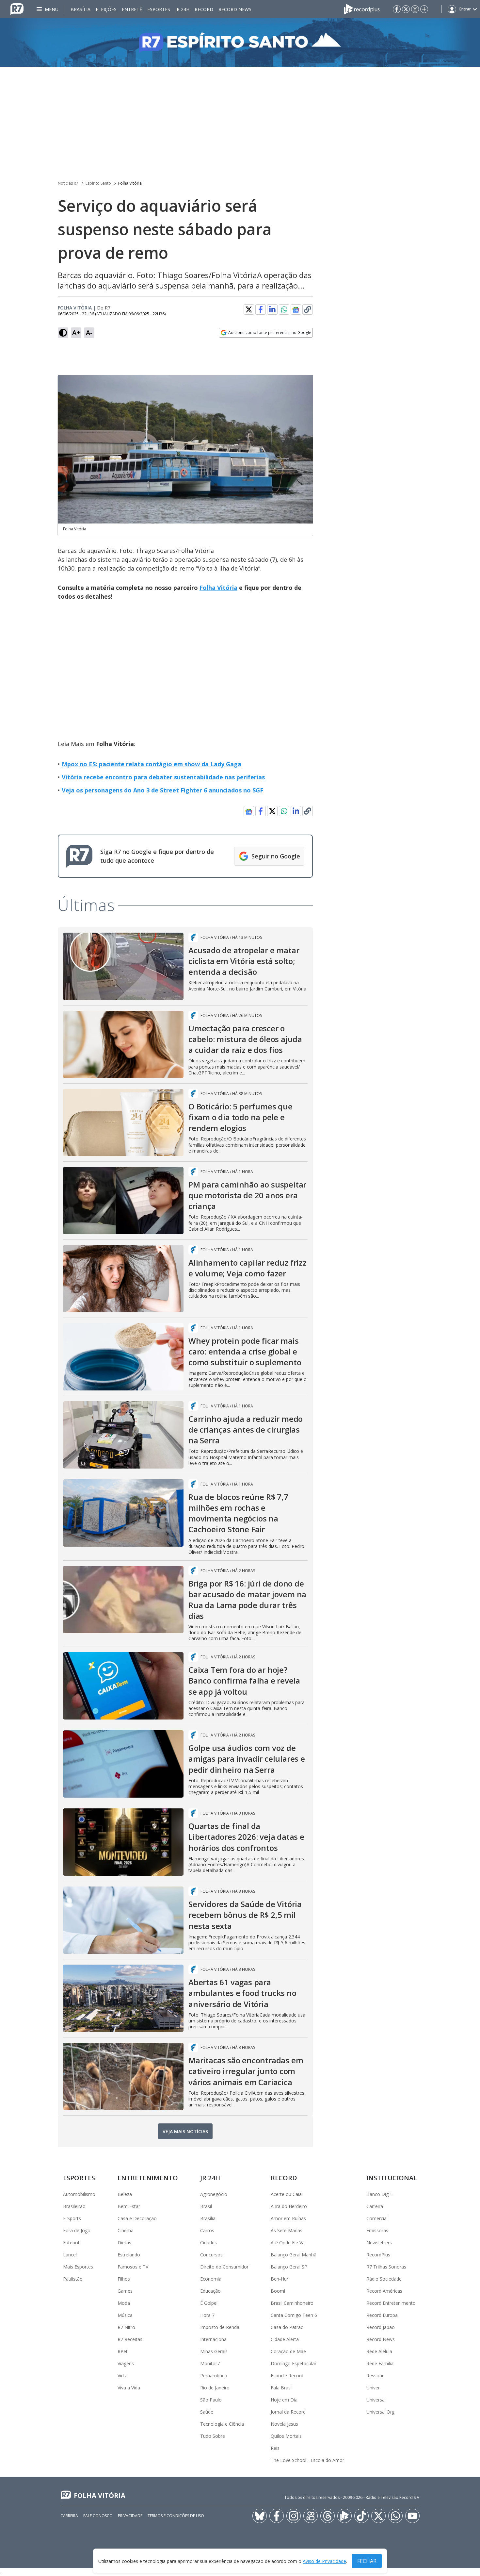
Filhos (124, 2279)
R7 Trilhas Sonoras (386, 2267)
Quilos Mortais (286, 2436)
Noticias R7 (68, 183)
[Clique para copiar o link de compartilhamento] (308, 309)
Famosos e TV (133, 2267)
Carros (207, 2230)
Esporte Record (287, 2376)
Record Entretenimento (391, 2303)
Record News (235, 9)
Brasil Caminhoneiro (292, 2303)
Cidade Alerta (285, 2339)
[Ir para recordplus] (344, 2516)
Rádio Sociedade (384, 2279)
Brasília (80, 9)
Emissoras (377, 2230)
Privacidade (130, 2516)
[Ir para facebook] (397, 9)
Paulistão (73, 2279)
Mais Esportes (78, 2267)
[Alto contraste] (63, 333)
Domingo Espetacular (294, 2363)
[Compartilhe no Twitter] (249, 309)
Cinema (126, 2230)
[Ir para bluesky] (260, 2516)
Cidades (208, 2243)
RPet (123, 2351)
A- (89, 332)
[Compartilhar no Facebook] (261, 309)
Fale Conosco (98, 2516)
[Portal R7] (17, 8)
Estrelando (129, 2255)
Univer (373, 2388)
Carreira (375, 2206)
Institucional (392, 2178)
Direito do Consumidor (224, 2267)
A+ (76, 332)
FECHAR (367, 2561)
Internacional (214, 2339)
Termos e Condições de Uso (176, 2516)
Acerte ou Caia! (287, 2194)
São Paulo (211, 2400)
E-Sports (72, 2218)
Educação (210, 2291)
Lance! (70, 2255)
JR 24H (182, 9)
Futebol (71, 2243)
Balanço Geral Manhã (294, 2255)
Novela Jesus (284, 2424)
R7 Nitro (126, 2327)
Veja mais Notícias (185, 2131)
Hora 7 (207, 2315)
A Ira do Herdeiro (289, 2206)
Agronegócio (214, 2194)
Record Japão (381, 2327)
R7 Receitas (130, 2339)
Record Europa (382, 2315)
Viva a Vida (129, 2388)
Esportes (159, 9)
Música (125, 2315)
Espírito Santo (98, 183)
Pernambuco (214, 2376)
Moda (124, 2303)
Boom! (278, 2291)
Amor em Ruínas (288, 2218)
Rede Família (380, 2363)
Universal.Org (380, 2412)
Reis (275, 2448)
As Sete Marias (287, 2230)
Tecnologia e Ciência (222, 2424)
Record (204, 9)
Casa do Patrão (287, 2327)
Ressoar (375, 2376)
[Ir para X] (406, 9)
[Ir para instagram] (415, 9)
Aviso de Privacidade (324, 2561)
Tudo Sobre (213, 2436)
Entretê (132, 9)
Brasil (206, 2206)
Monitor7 (210, 2363)
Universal (376, 2400)
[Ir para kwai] (311, 2516)
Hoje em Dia (284, 2400)
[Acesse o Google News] (296, 310)
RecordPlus (378, 2255)
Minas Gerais (214, 2351)
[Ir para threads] (328, 2516)
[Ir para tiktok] (361, 2516)
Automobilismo (79, 2194)
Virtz (122, 2376)
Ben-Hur (280, 2279)
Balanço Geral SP (289, 2267)
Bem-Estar (129, 2206)
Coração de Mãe (288, 2351)
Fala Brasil (282, 2388)
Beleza (125, 2194)
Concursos (211, 2255)
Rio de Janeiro (215, 2388)
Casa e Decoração (137, 2218)
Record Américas (384, 2291)
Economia (211, 2279)
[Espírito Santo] (240, 43)
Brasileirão (74, 2206)
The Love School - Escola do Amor (307, 2460)
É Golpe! (209, 2303)
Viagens (126, 2363)
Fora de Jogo (77, 2230)
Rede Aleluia (379, 2351)
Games (125, 2291)
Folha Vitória (130, 183)
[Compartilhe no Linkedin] (272, 309)
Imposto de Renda (220, 2327)
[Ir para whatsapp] (395, 2516)
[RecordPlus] (362, 8)
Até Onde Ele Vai (288, 2243)
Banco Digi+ (379, 2194)
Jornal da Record (288, 2412)
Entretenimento (148, 2178)
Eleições (106, 9)
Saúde (207, 2412)
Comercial (377, 2218)
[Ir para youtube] (412, 2516)
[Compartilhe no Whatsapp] (284, 309)
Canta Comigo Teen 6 (294, 2315)
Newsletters (379, 2243)
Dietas (124, 2243)
